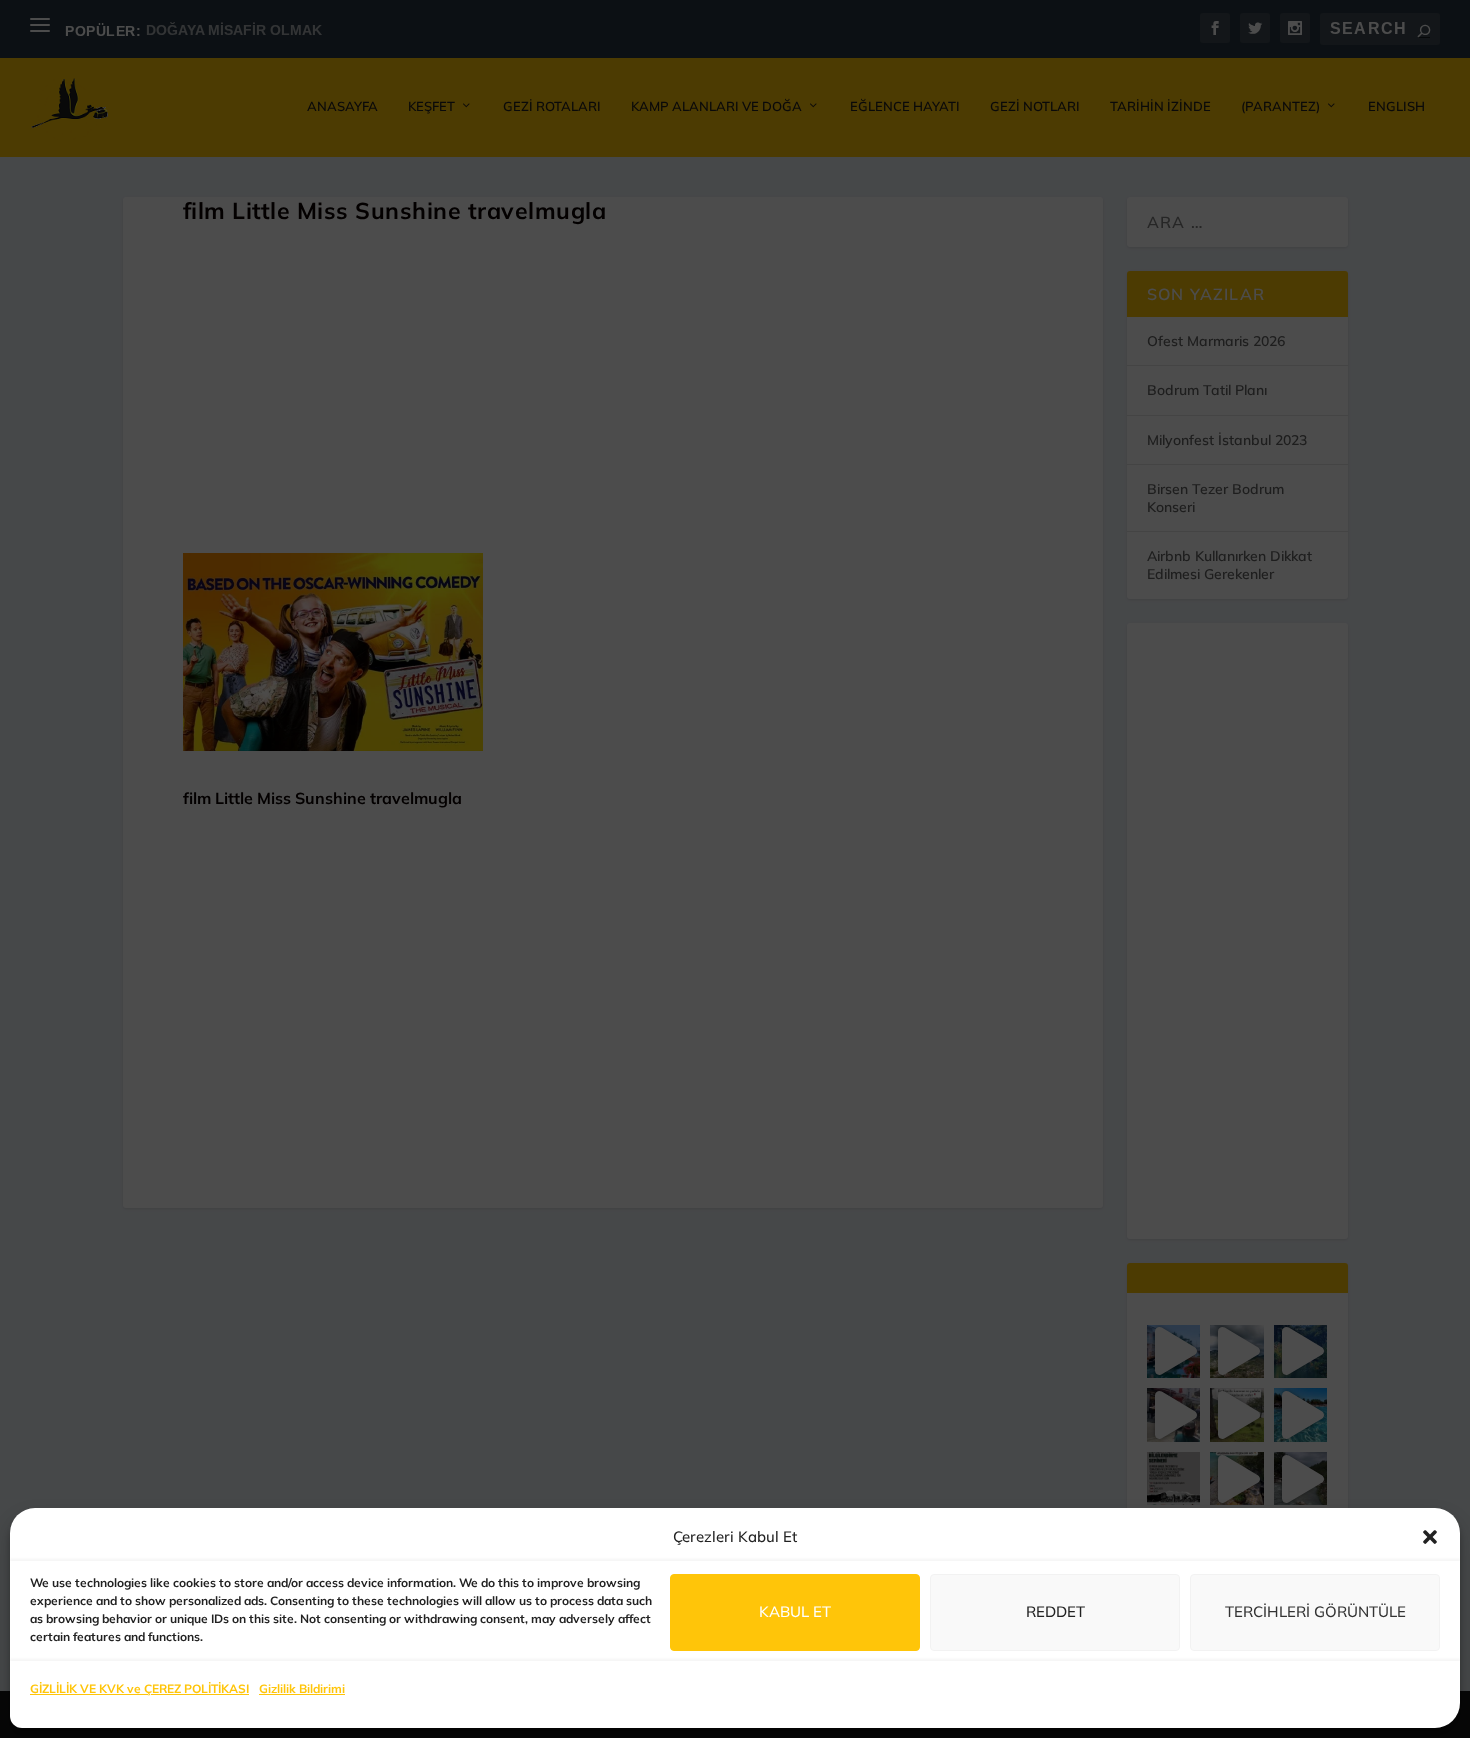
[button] (1430, 1537)
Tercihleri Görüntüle (1315, 1611)
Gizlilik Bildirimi (302, 1688)
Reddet (1055, 1611)
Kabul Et (795, 1611)
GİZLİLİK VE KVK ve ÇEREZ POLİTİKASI (139, 1688)
